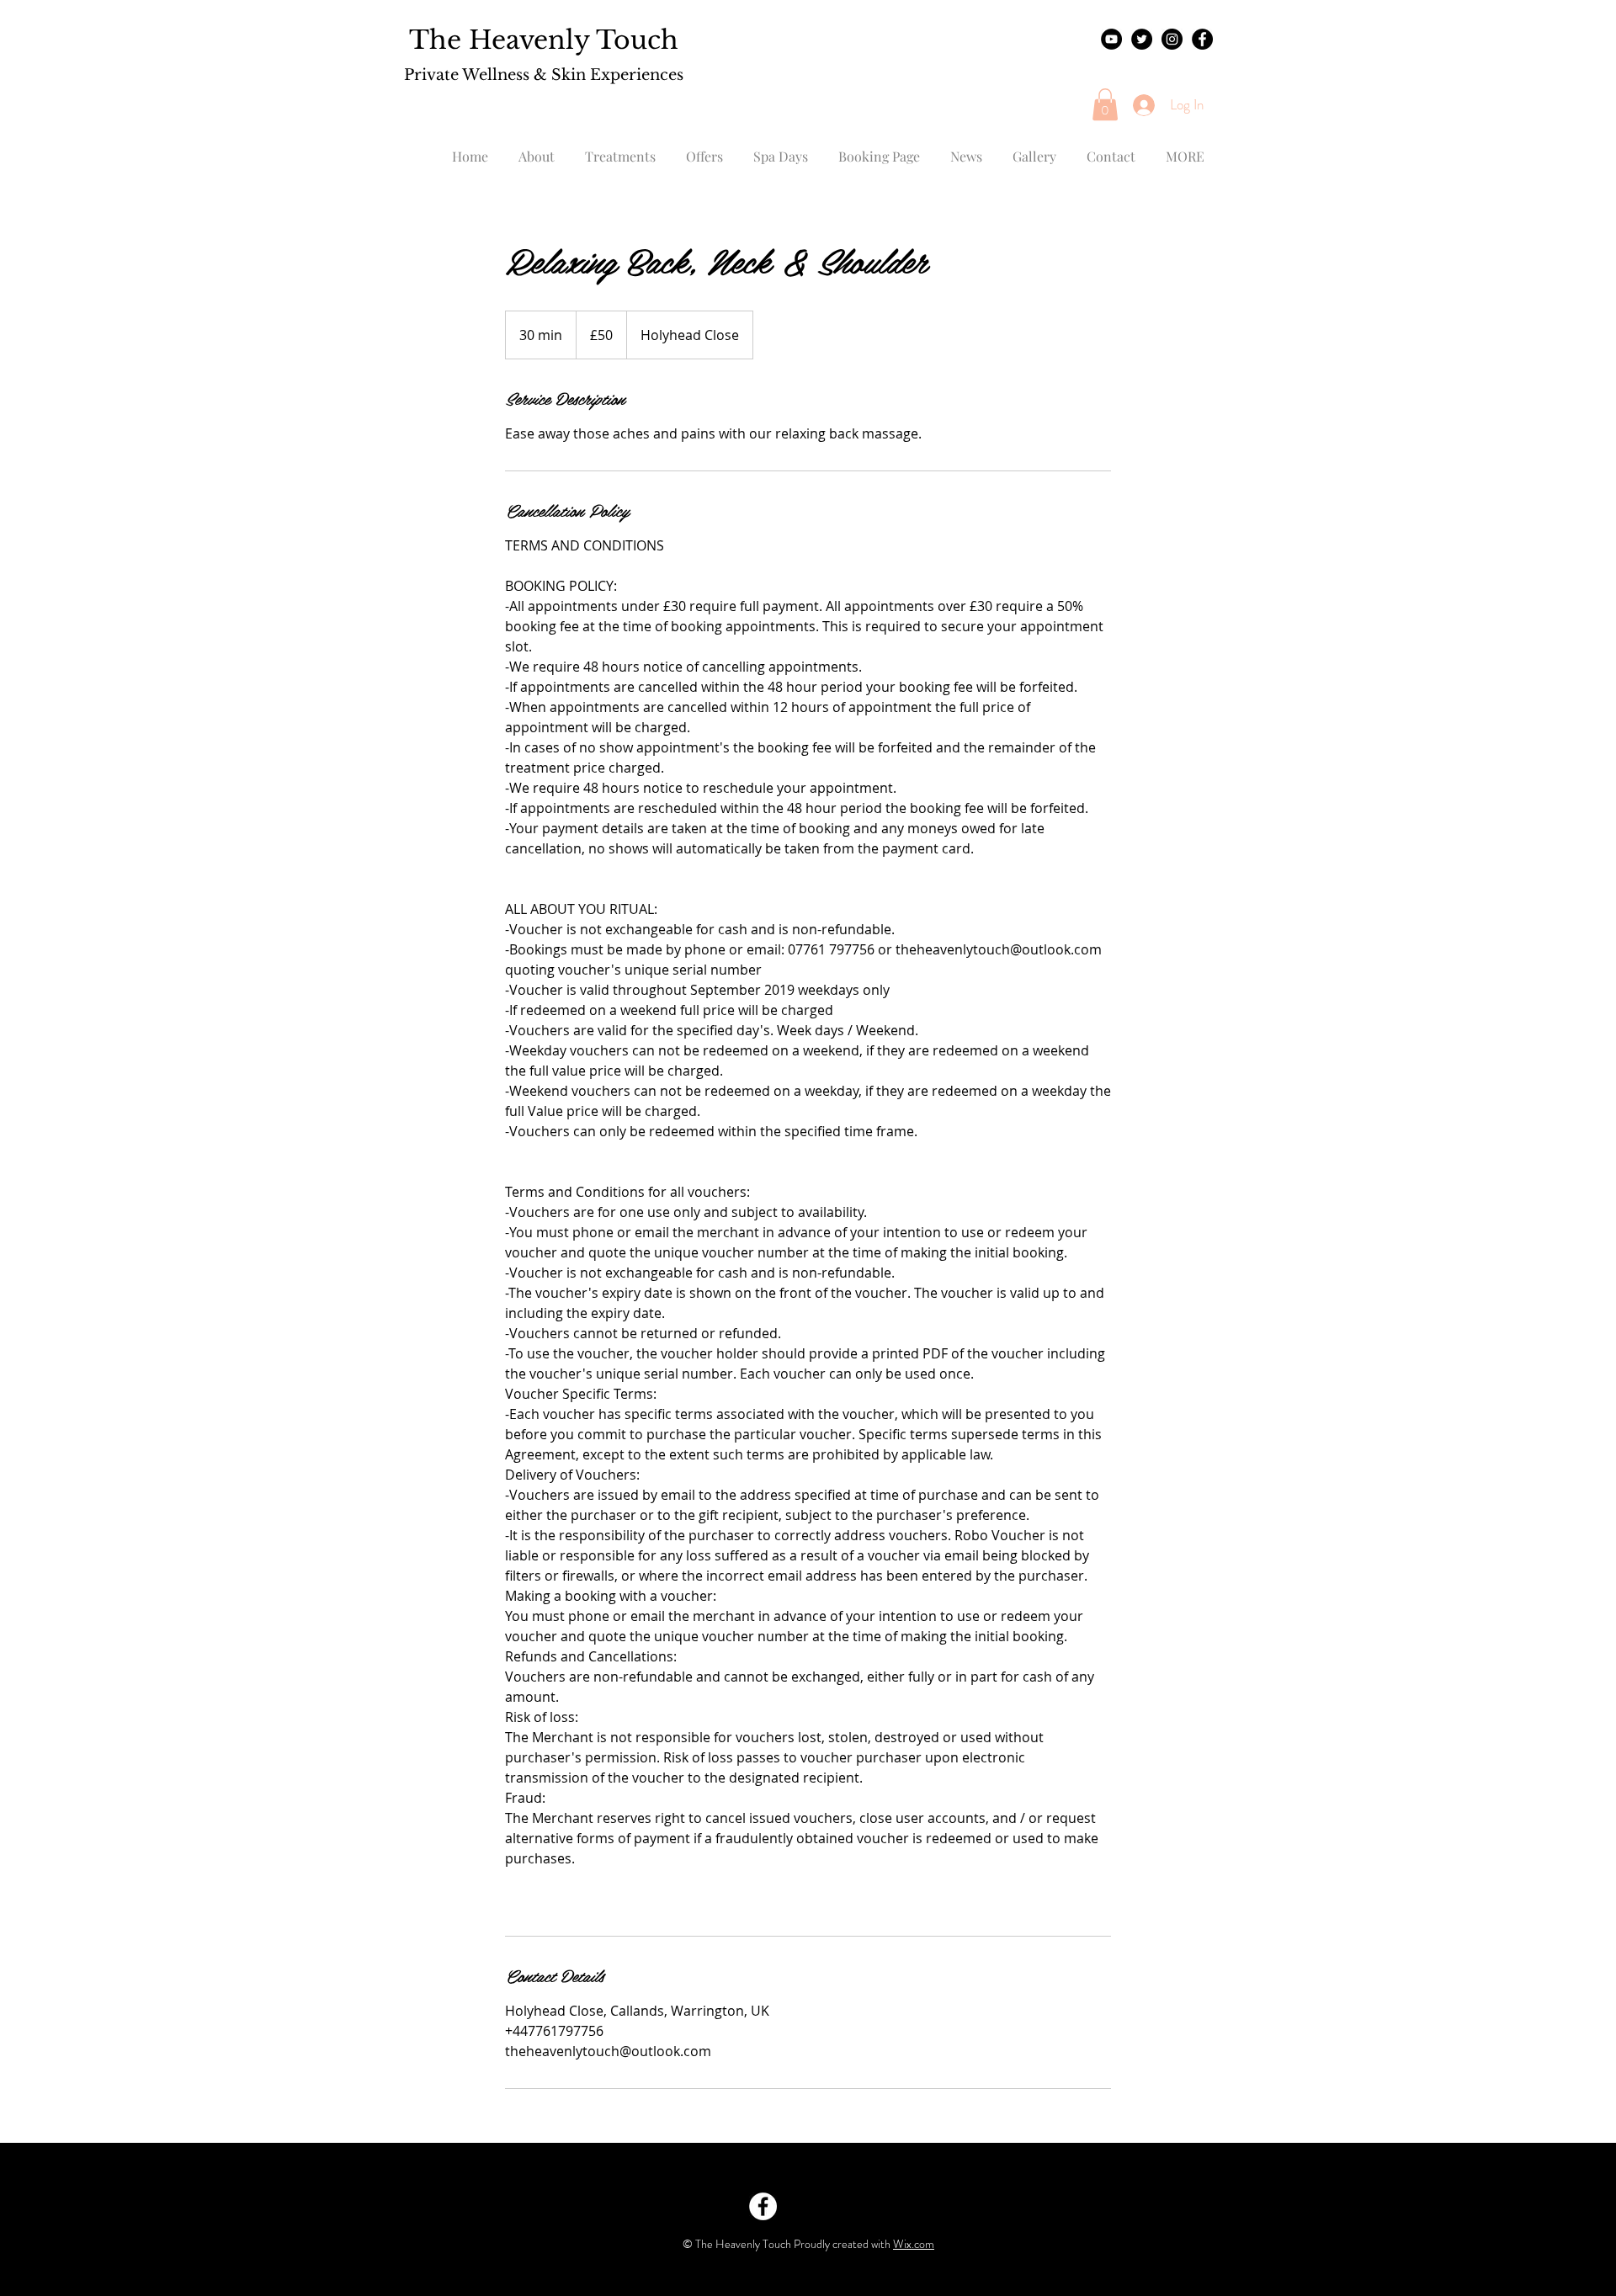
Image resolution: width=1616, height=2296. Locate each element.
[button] (1105, 104)
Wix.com (914, 2244)
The (435, 40)
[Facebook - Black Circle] (1202, 39)
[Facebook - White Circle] (763, 2206)
